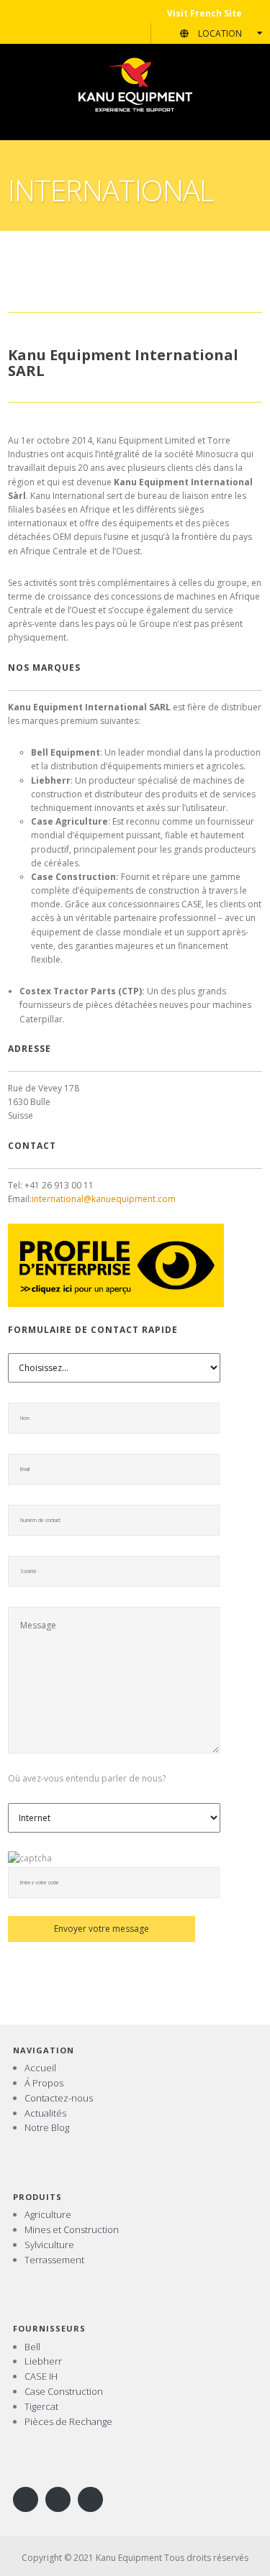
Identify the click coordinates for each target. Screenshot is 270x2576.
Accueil (40, 2068)
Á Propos (44, 2083)
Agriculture (48, 2214)
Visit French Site (204, 13)
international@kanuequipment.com (104, 1199)
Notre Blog (47, 2127)
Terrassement (54, 2260)
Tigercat (41, 2406)
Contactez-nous (59, 2098)
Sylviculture (49, 2245)
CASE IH (41, 2376)
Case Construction (64, 2391)
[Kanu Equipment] (135, 84)
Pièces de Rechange (68, 2421)
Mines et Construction (72, 2229)
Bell (32, 2347)
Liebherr (43, 2361)
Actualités (45, 2113)
